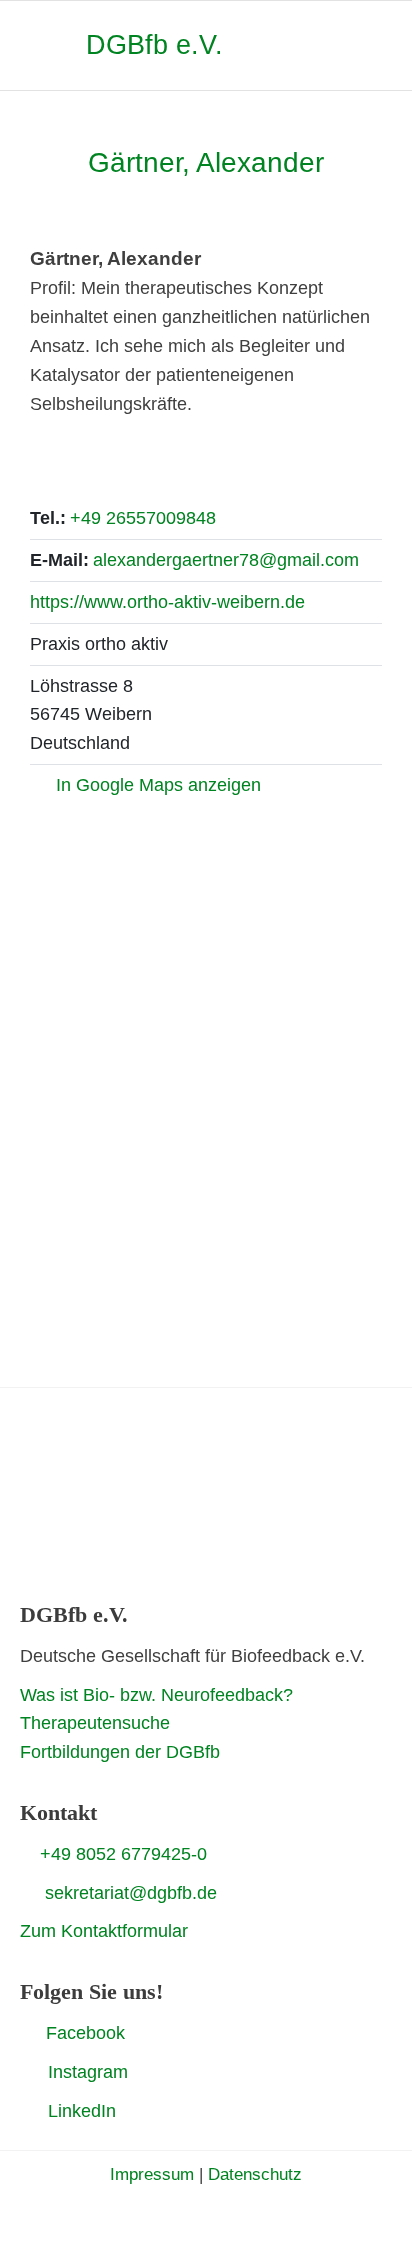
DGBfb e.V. (154, 45)
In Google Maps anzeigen (158, 785)
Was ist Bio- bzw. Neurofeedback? (156, 1695)
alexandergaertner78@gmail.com (226, 560)
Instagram (88, 2072)
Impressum (152, 2174)
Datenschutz (255, 2174)
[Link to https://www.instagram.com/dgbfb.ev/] (27, 2072)
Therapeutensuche (95, 1723)
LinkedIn (82, 2111)
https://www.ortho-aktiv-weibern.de (167, 602)
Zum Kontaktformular (104, 1931)
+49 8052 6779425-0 (123, 1854)
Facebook (85, 2033)
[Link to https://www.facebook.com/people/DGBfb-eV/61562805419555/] (28, 2032)
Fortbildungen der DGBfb (120, 1752)
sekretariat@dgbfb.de (131, 1893)
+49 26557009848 (143, 518)
